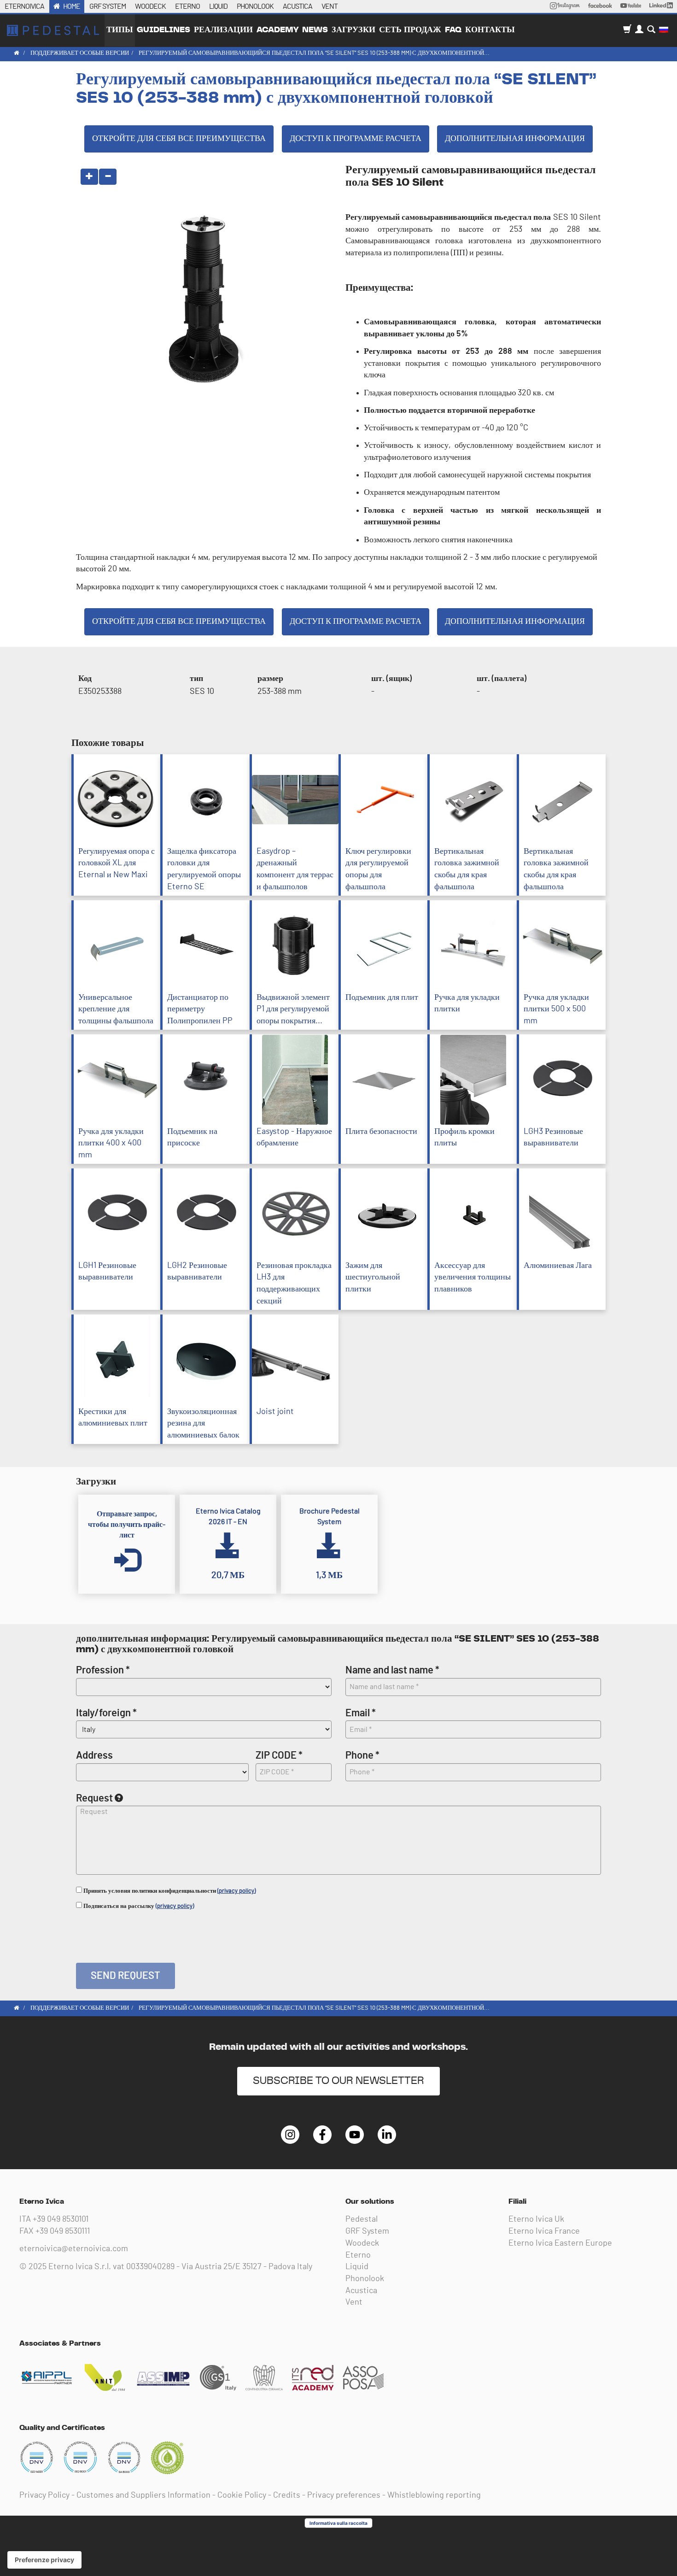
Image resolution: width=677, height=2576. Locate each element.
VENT (330, 6)
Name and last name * (392, 1670)
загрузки (353, 30)
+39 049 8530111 (63, 2231)
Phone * (362, 1755)
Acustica (361, 2291)
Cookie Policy (242, 2495)
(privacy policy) (236, 1891)
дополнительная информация (515, 139)
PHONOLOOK (255, 6)
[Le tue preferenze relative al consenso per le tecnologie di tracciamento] (44, 2560)
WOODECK (150, 6)
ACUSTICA (298, 6)
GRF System (367, 2231)
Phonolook (365, 2279)
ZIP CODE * (279, 1755)
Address (94, 1755)
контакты (490, 30)
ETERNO (187, 6)
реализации (223, 30)
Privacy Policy (44, 2495)
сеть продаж (410, 30)
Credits (287, 2495)
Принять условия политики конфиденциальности (169, 1891)
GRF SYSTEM (108, 6)
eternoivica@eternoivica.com (74, 2249)
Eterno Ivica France (544, 2231)
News (315, 30)
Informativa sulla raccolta (338, 2523)
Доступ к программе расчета (356, 139)
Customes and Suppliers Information (143, 2495)
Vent (354, 2302)
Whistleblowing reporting (434, 2495)
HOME (72, 6)
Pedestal (362, 2219)
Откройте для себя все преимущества (179, 139)
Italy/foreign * (106, 1713)
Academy (277, 30)
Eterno (358, 2255)
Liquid (357, 2267)
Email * (361, 1713)
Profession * (103, 1670)
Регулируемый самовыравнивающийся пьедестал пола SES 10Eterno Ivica (53, 30)
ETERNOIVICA (24, 6)
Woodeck (362, 2243)
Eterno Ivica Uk (536, 2219)
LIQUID (218, 6)
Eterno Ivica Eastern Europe (560, 2243)
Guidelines (163, 30)
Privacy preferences (344, 2495)
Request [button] (94, 1798)
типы (120, 30)
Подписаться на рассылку (138, 1906)
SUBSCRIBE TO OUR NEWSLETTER (338, 2081)
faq (453, 30)
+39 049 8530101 (61, 2219)
